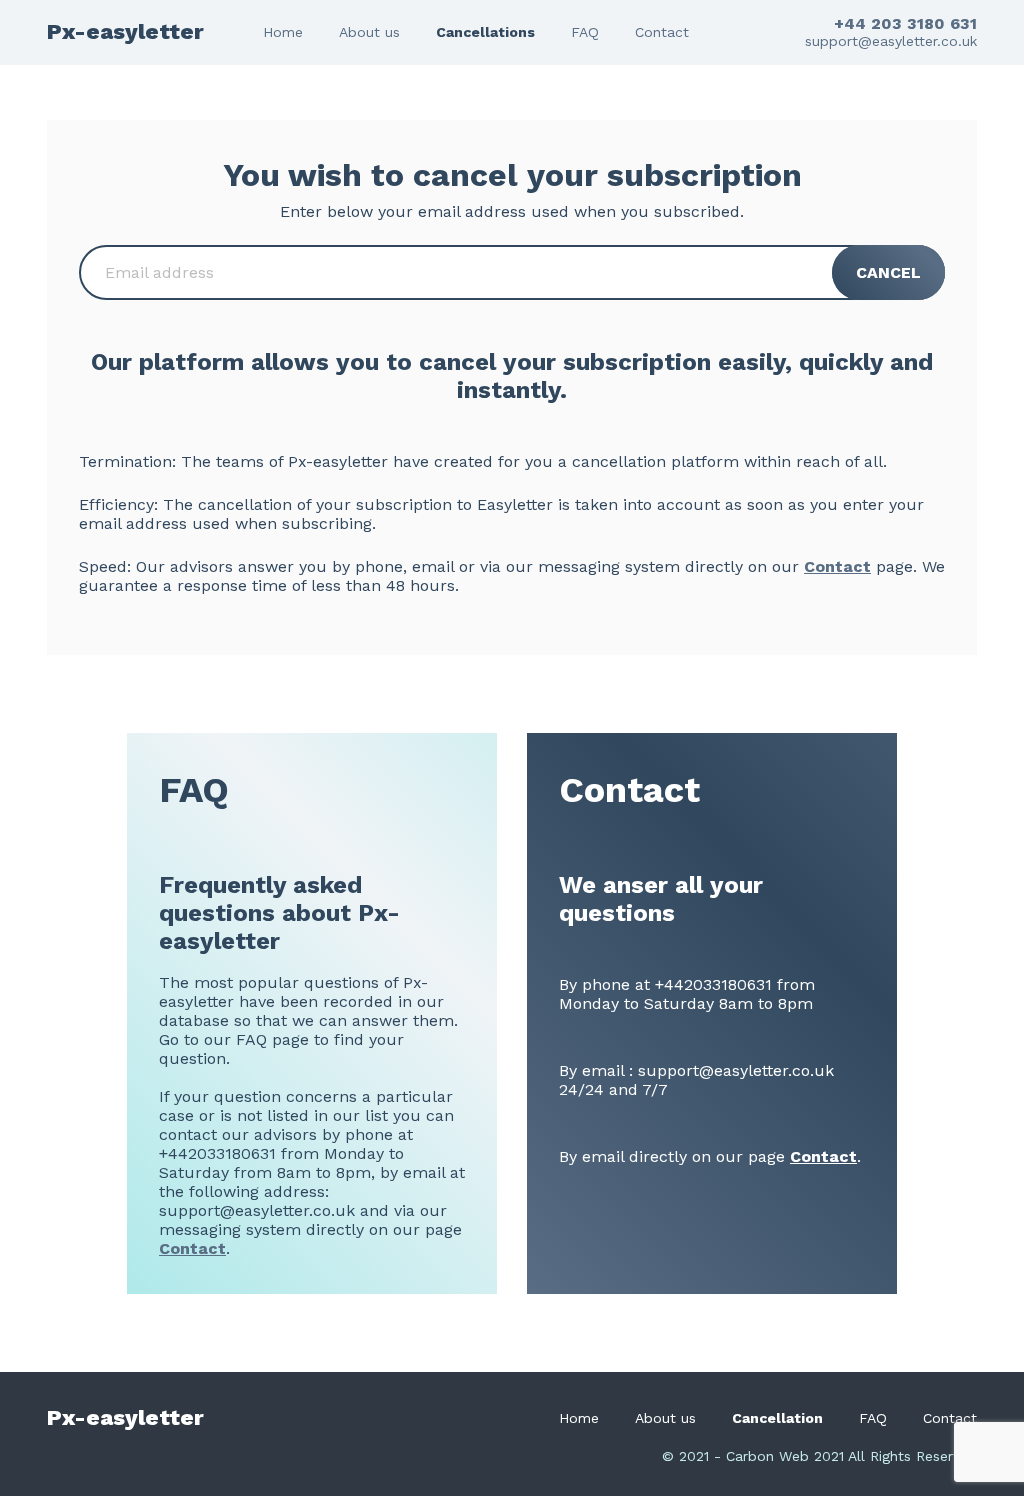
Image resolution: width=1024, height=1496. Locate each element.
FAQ (585, 32)
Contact (662, 32)
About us (369, 32)
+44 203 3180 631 (905, 23)
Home (283, 32)
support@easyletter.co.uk (891, 41)
